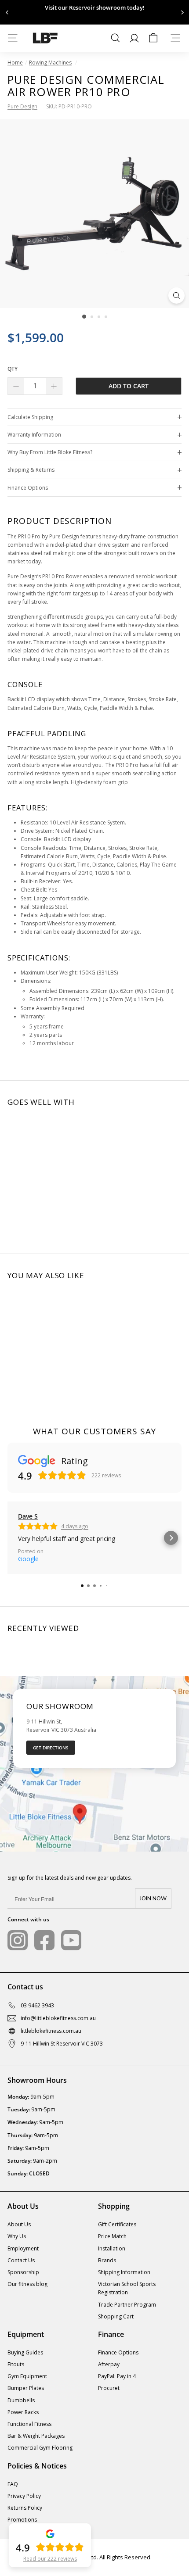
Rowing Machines (50, 63)
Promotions (22, 2520)
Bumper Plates (26, 2388)
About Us (19, 2224)
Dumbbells (21, 2400)
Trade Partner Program (127, 2305)
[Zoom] (176, 296)
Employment (23, 2248)
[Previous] (7, 13)
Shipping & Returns (31, 470)
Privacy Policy (24, 2496)
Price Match (112, 2236)
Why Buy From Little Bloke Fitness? (50, 452)
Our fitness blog (27, 2284)
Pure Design (22, 106)
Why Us (17, 2236)
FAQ (13, 2484)
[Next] (182, 13)
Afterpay (109, 2364)
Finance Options (28, 488)
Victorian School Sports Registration (127, 2288)
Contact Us (21, 2260)
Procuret (109, 2388)
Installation (112, 2248)
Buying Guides (25, 2352)
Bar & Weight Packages (36, 2436)
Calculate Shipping (30, 417)
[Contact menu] (176, 38)
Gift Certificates (117, 2224)
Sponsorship (23, 2272)
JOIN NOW (153, 1899)
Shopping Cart (116, 2316)
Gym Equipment (27, 2376)
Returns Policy (25, 2508)
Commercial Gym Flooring (40, 2448)
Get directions (51, 1748)
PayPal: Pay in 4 (117, 2376)
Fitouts (16, 2364)
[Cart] (153, 38)
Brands (107, 2260)
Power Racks (23, 2412)
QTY (13, 369)
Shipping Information (124, 2272)
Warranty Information (34, 435)
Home (15, 63)
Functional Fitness (29, 2424)
